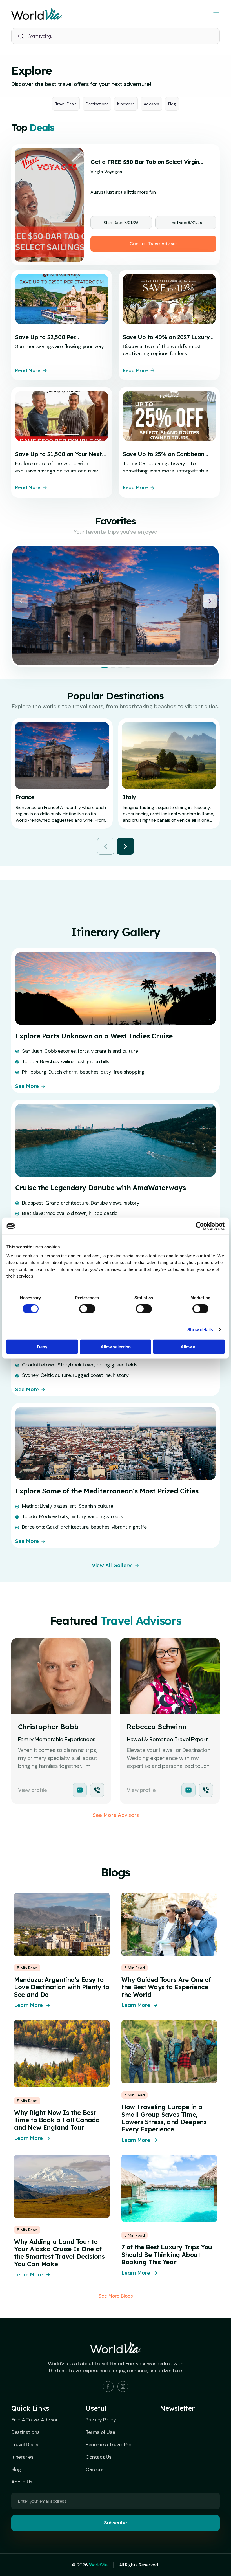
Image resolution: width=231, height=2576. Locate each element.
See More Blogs (116, 2296)
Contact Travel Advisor (153, 244)
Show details (200, 1330)
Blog (172, 104)
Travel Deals (66, 104)
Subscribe (115, 2523)
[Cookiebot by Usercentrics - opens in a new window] (200, 1226)
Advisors (151, 104)
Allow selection (116, 1347)
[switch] (87, 1309)
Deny (42, 1347)
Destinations (97, 104)
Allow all (189, 1347)
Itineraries (126, 104)
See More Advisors (116, 1815)
